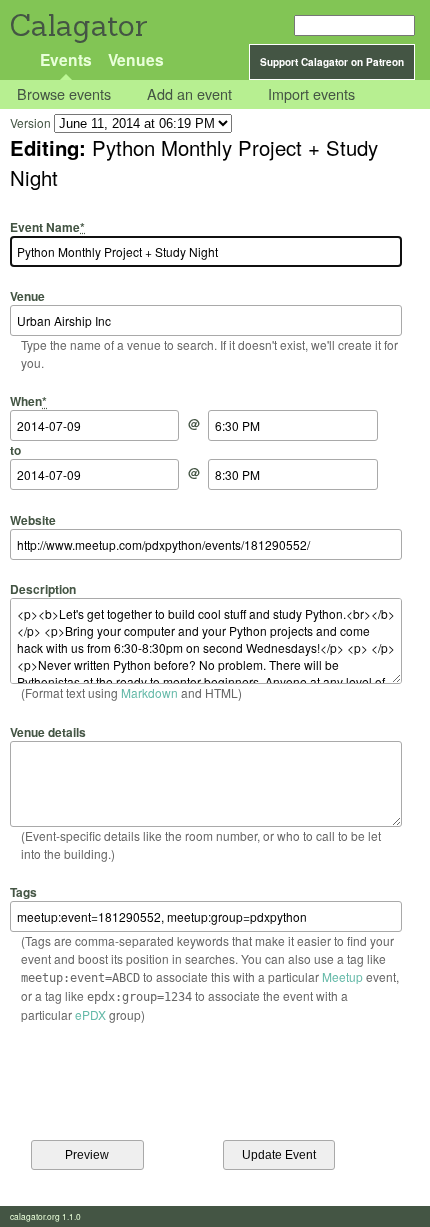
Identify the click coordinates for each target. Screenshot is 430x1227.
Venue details (48, 731)
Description (43, 589)
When (28, 401)
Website (33, 519)
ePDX (90, 1014)
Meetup (342, 976)
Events (66, 59)
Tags (23, 892)
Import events (311, 94)
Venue (27, 296)
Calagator (77, 25)
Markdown (149, 692)
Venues (136, 59)
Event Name (47, 226)
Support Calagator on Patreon (332, 62)
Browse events (64, 94)
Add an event (189, 94)
